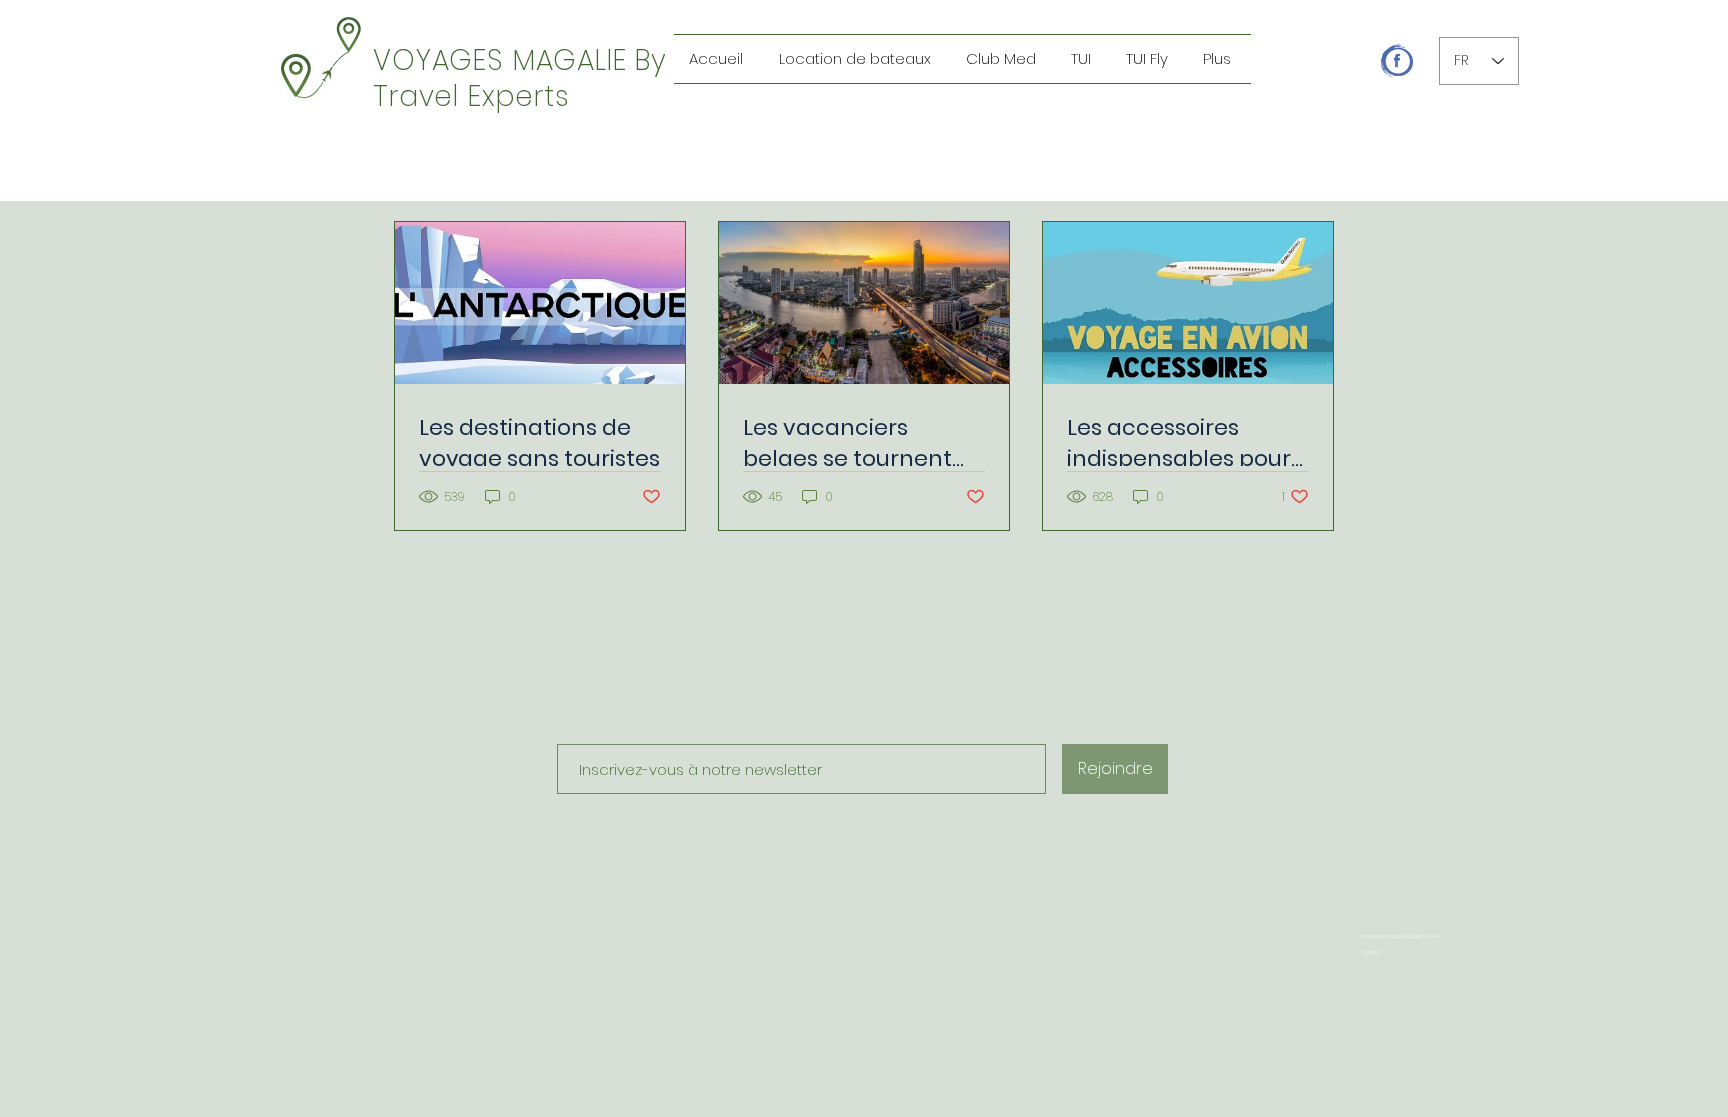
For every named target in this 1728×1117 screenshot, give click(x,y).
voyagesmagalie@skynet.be (1399, 936)
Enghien (1370, 952)
